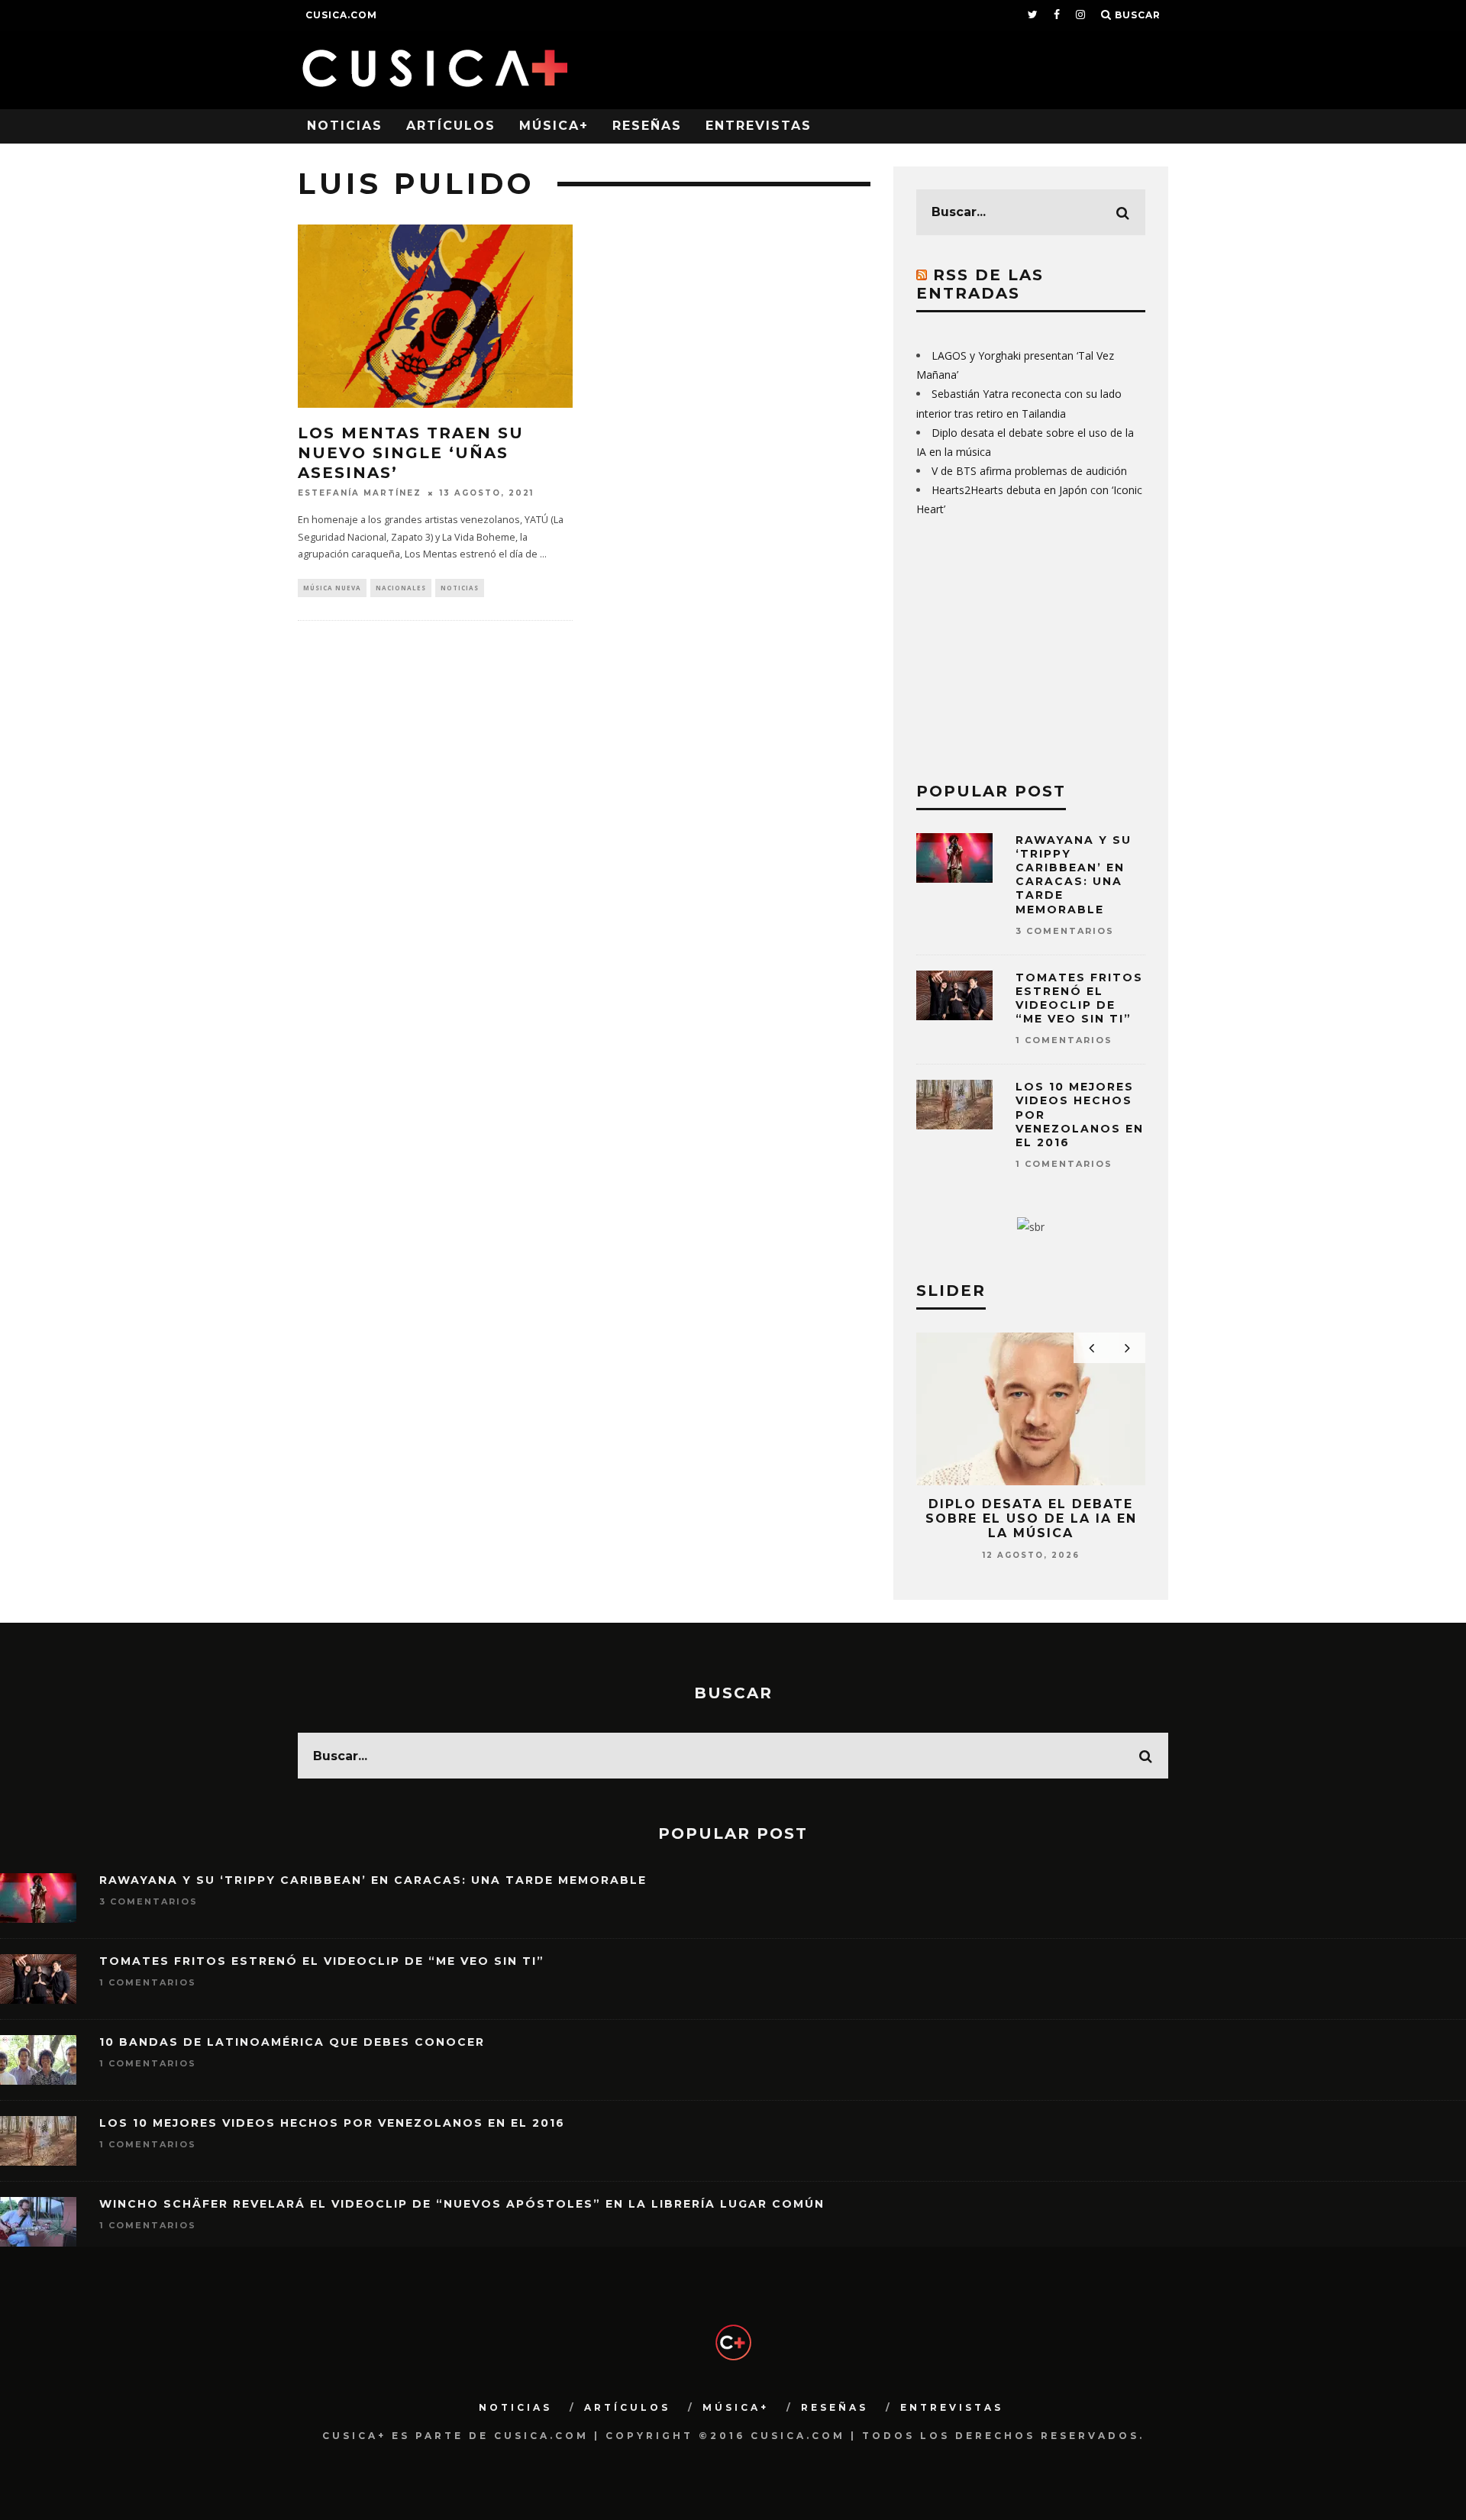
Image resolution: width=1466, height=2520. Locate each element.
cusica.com (341, 15)
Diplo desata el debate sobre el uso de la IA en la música (1031, 1518)
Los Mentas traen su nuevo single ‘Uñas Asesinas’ (411, 453)
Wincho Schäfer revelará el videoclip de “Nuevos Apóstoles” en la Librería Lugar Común (462, 2204)
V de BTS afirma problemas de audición (1029, 471)
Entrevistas (759, 126)
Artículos (451, 126)
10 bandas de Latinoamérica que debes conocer (292, 2042)
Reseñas (647, 126)
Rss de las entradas (980, 284)
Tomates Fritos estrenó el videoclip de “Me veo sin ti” (1079, 998)
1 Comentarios (1064, 1040)
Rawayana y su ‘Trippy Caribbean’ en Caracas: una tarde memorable (1074, 875)
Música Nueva (332, 588)
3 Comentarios (1065, 931)
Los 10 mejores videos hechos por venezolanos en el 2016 (332, 2123)
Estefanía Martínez (360, 493)
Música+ (554, 126)
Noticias (345, 126)
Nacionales (401, 588)
